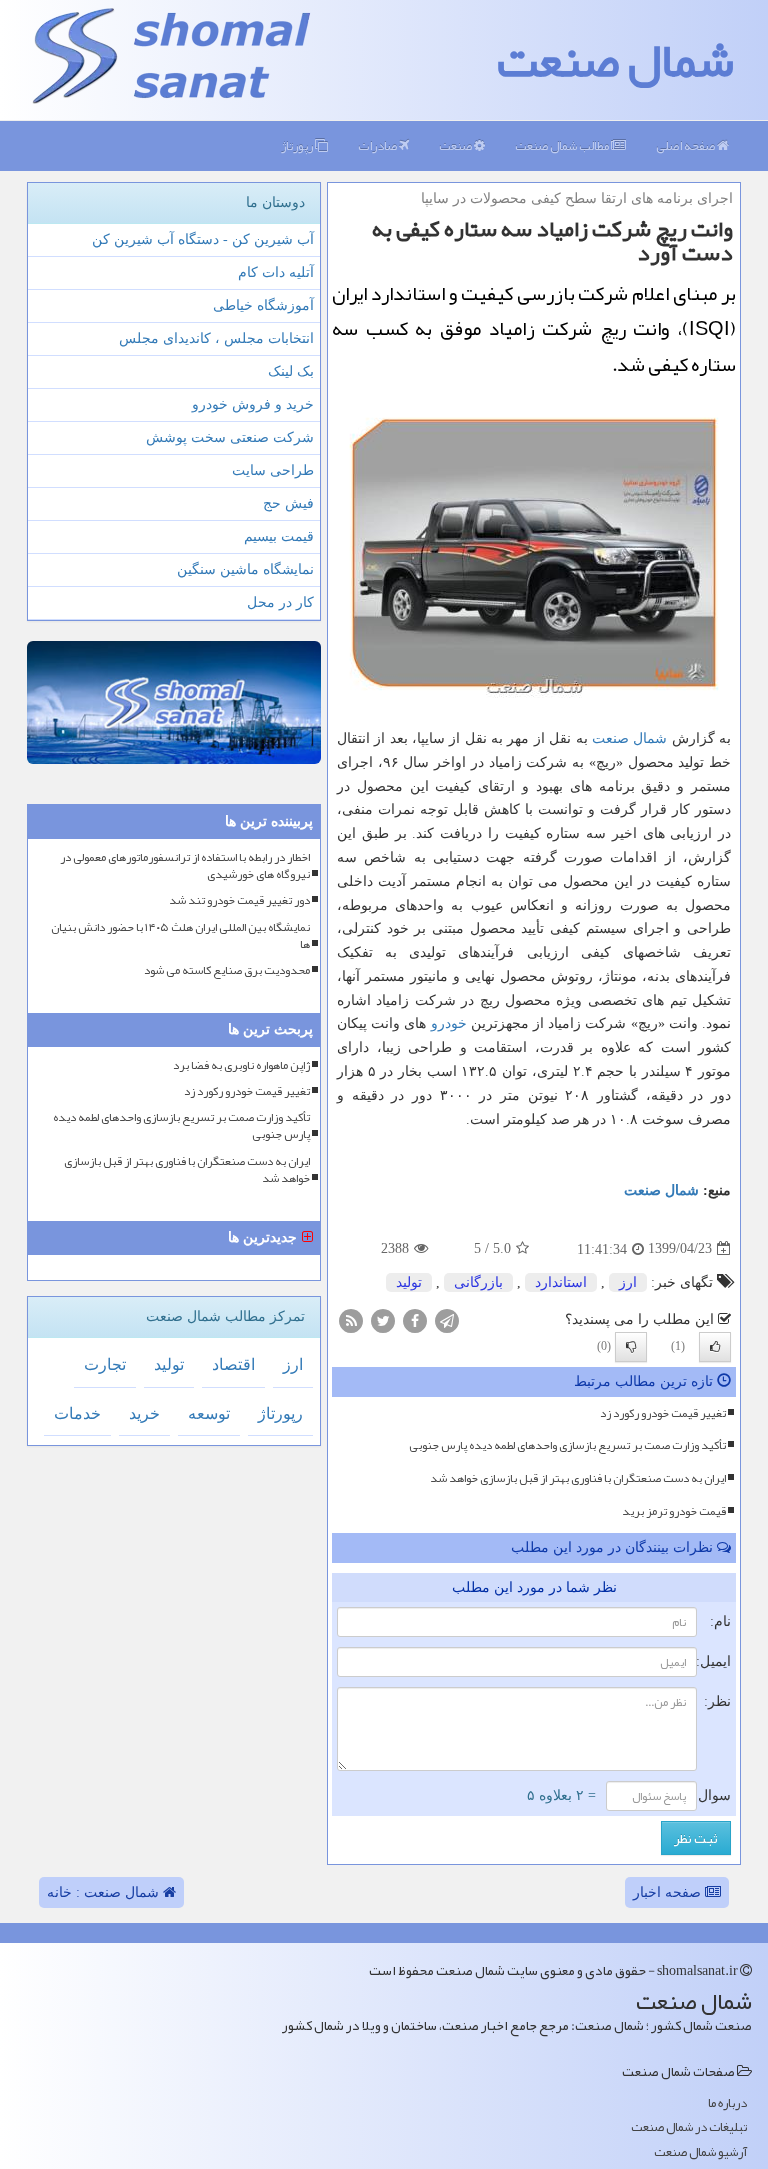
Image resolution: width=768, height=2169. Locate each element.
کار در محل (280, 602)
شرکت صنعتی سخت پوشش (230, 437)
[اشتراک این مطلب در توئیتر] (383, 1319)
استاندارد (561, 1282)
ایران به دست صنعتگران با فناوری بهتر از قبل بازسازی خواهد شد (578, 1478)
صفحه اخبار (669, 1892)
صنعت (456, 146)
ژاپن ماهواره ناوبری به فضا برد (241, 1065)
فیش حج (288, 503)
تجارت (105, 1364)
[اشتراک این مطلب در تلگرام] (447, 1319)
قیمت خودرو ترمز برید (674, 1511)
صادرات (378, 146)
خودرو (449, 1023)
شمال (650, 738)
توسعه (209, 1413)
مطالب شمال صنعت (563, 146)
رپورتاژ (298, 146)
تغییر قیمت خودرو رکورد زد (663, 1413)
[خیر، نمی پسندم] (631, 1347)
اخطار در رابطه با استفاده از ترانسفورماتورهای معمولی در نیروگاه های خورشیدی (185, 866)
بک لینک (291, 371)
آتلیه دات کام (276, 272)
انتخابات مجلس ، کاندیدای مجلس (216, 338)
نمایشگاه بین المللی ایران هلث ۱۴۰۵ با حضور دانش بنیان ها (180, 936)
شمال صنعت (615, 60)
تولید (409, 1282)
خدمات (77, 1413)
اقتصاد (233, 1364)
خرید (144, 1413)
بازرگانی (478, 1282)
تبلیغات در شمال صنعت (689, 2127)
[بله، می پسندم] (715, 1347)
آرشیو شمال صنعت (700, 2152)
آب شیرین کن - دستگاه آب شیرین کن (203, 239)
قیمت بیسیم (279, 536)
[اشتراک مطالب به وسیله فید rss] (351, 1319)
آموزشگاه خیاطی (263, 305)
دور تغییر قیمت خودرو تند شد (239, 900)
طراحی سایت (273, 470)
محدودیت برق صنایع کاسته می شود (227, 970)
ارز (628, 1282)
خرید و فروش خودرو (253, 404)
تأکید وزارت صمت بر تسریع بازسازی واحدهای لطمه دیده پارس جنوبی (567, 1445)
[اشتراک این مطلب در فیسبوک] (415, 1319)
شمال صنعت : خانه (105, 1892)
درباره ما (727, 2103)
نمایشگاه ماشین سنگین (245, 569)
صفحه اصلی (686, 146)
